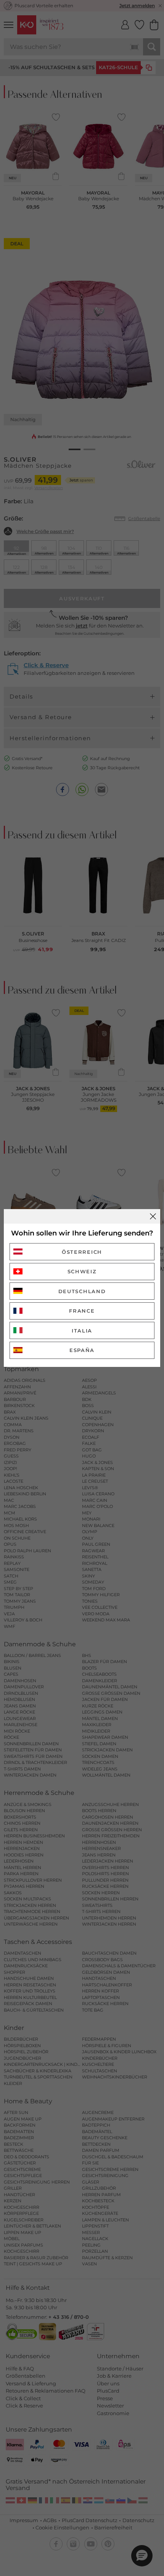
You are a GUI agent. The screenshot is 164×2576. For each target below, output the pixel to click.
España (82, 1350)
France (82, 1311)
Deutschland (82, 1291)
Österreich (82, 1252)
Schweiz (82, 1271)
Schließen (153, 1216)
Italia (82, 1331)
